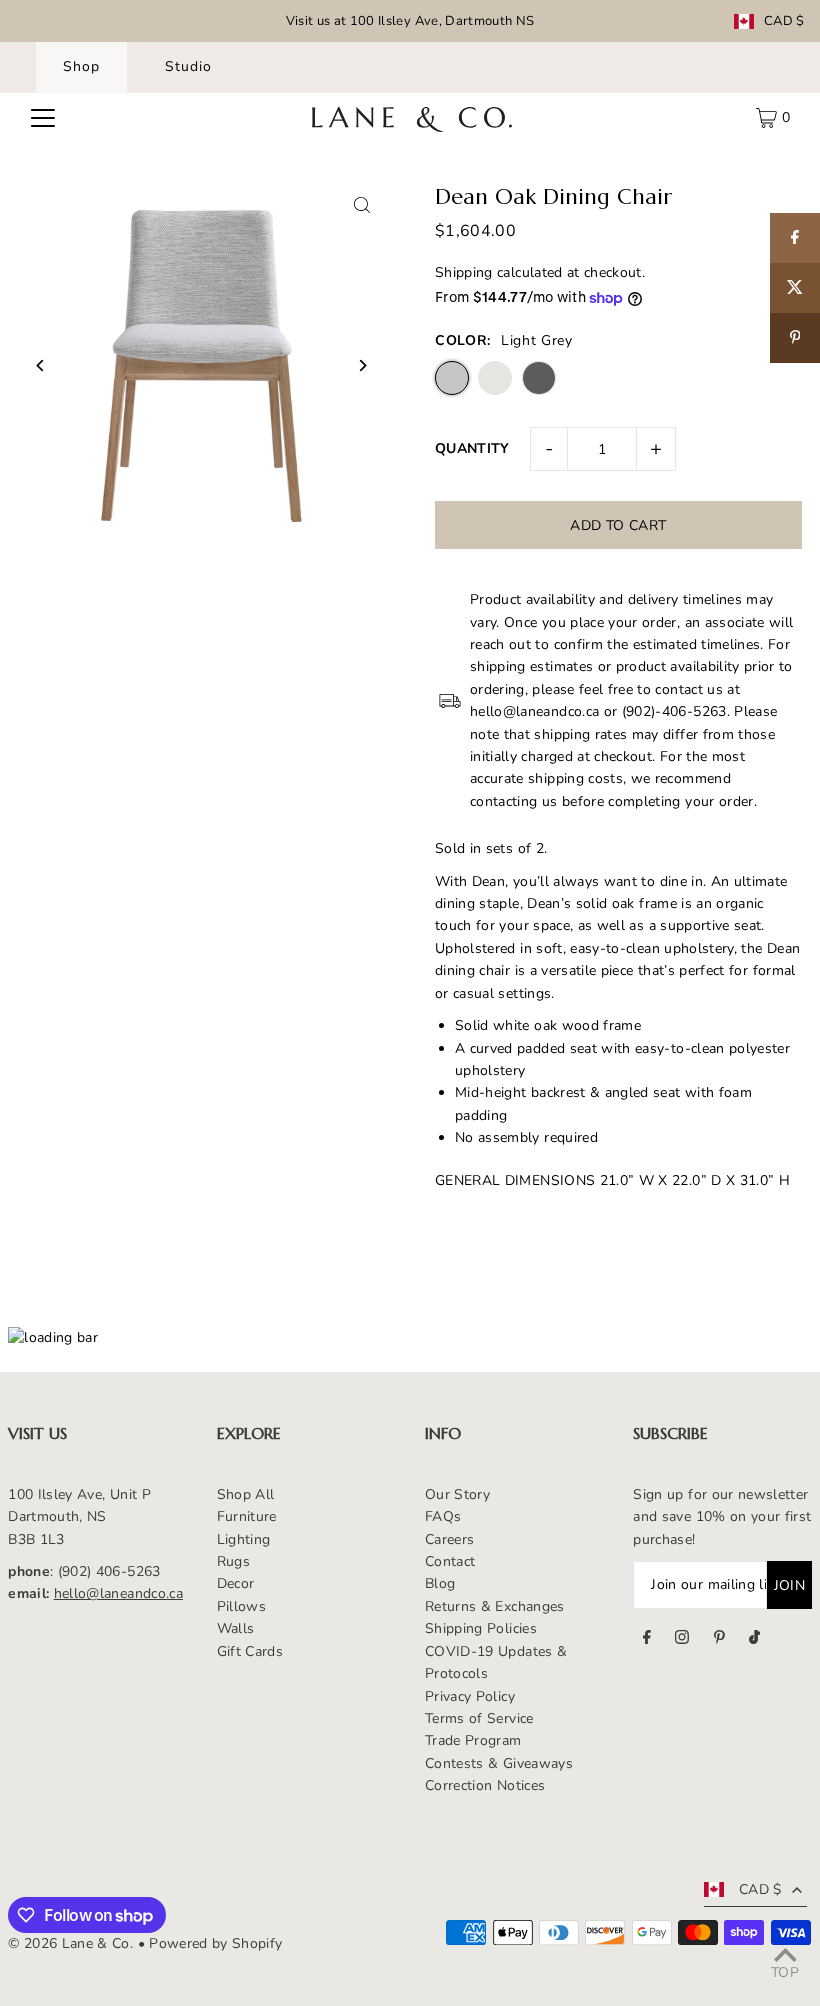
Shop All (246, 1494)
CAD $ (784, 21)
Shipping (464, 272)
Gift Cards (250, 1651)
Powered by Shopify (215, 1943)
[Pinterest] (719, 1640)
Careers (449, 1539)
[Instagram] (682, 1640)
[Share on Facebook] (795, 238)
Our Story (457, 1494)
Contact (450, 1561)
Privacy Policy (470, 1696)
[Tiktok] (754, 1640)
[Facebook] (647, 1640)
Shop (81, 66)
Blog (440, 1583)
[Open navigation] (43, 118)
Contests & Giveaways (499, 1763)
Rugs (233, 1561)
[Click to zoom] (362, 205)
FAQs (443, 1516)
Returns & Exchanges (495, 1606)
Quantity (472, 448)
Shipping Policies (481, 1628)
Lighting (244, 1539)
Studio (188, 66)
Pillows (241, 1606)
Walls (236, 1628)
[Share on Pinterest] (795, 338)
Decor (236, 1583)
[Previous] (40, 365)
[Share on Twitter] (795, 288)
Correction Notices (485, 1785)
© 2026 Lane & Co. (70, 1943)
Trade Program (473, 1740)
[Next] (362, 365)
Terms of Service (479, 1718)
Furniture (247, 1516)
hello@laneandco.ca (118, 1593)
